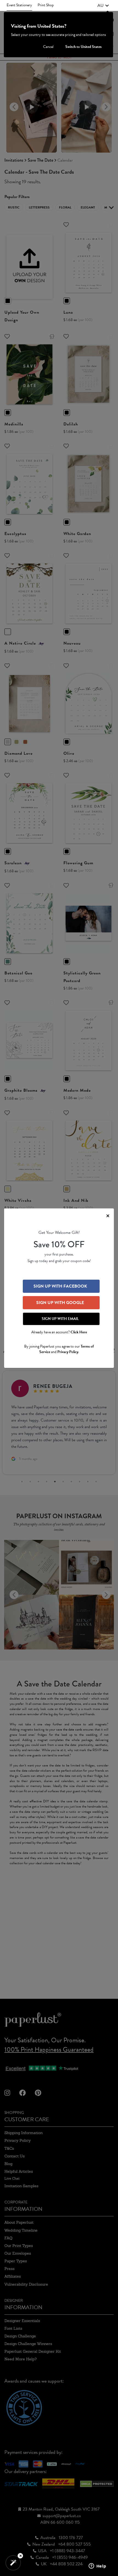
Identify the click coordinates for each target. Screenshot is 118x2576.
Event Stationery (19, 5)
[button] (103, 5)
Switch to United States (83, 47)
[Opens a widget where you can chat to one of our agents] (97, 2566)
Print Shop (46, 5)
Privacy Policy (68, 1352)
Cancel (48, 47)
